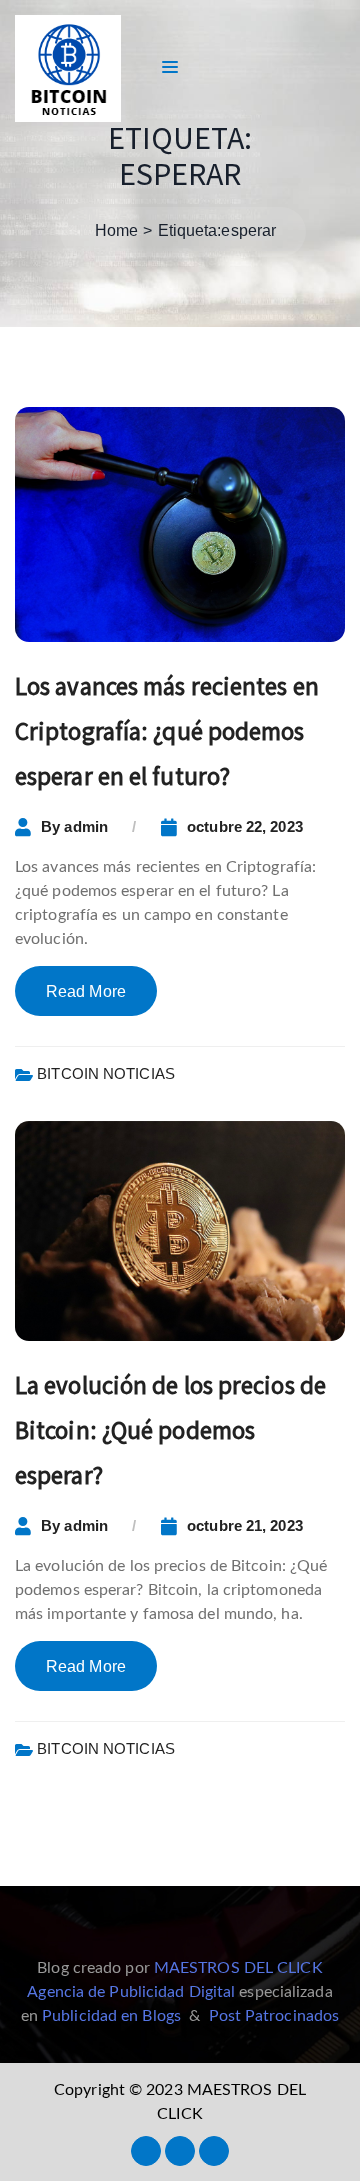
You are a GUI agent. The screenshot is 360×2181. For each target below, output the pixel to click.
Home (116, 230)
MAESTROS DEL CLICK (238, 1968)
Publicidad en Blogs (111, 2016)
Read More (86, 991)
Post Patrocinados (274, 2016)
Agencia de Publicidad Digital (131, 1992)
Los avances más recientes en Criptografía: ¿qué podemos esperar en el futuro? (167, 731)
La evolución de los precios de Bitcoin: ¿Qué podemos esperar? (170, 1430)
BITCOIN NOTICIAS (106, 1073)
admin (86, 826)
